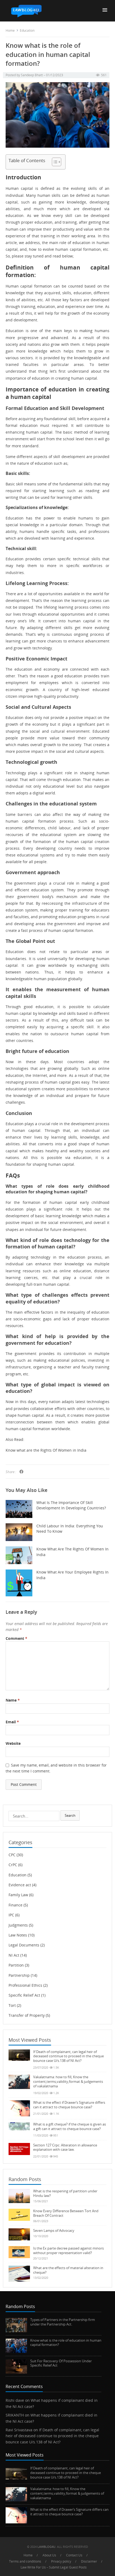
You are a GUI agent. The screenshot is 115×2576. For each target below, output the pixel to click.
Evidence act (20, 1885)
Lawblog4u (46, 2547)
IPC (11, 1915)
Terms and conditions (25, 2561)
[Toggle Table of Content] (54, 162)
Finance (16, 1905)
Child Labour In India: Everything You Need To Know (70, 1529)
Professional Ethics (25, 1985)
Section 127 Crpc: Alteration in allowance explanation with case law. (65, 2147)
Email (12, 1722)
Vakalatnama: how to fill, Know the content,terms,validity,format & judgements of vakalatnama (68, 2081)
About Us (49, 2555)
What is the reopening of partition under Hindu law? (65, 2193)
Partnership (19, 1975)
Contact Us (74, 2555)
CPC (12, 1855)
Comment (16, 1638)
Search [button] (70, 1815)
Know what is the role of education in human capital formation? (66, 2343)
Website (13, 1743)
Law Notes (18, 1935)
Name (13, 1700)
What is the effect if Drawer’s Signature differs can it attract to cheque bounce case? (69, 2105)
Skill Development (82, 408)
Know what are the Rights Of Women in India (46, 1450)
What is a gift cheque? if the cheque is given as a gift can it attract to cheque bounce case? (70, 2126)
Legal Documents (24, 1945)
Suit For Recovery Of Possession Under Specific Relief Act (61, 2363)
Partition (16, 1965)
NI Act (14, 1955)
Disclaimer (89, 2561)
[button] (107, 10)
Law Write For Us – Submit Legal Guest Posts (54, 2567)
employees (49, 683)
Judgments (18, 1925)
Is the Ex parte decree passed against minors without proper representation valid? (68, 2250)
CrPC (13, 1865)
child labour (59, 828)
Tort (12, 2005)
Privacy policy (61, 2561)
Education (27, 30)
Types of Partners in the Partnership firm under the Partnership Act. (63, 2322)
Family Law (18, 1895)
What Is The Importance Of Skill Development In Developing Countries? (71, 1505)
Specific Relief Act (24, 1995)
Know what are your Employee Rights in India (72, 1575)
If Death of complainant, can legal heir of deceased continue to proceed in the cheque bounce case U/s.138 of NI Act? (68, 2056)
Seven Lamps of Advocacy (54, 2230)
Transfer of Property (27, 2015)
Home (10, 30)
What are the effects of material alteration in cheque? (68, 2270)
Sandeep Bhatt (32, 75)
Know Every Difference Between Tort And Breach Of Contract (66, 2213)
